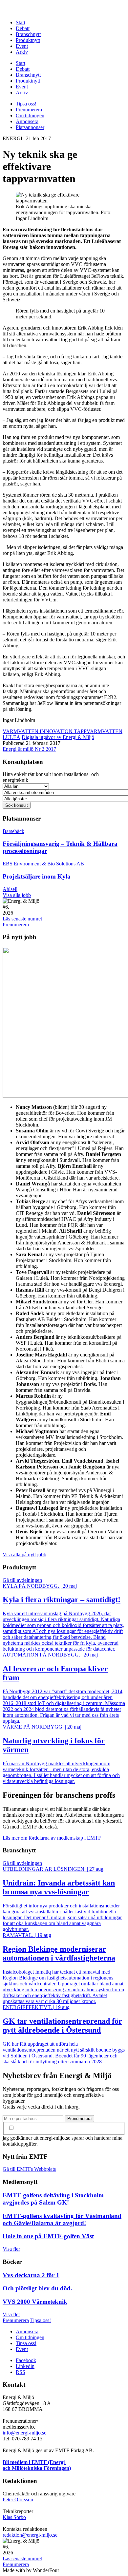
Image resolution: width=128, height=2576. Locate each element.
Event (22, 46)
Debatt (23, 28)
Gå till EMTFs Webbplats (29, 2169)
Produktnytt (28, 40)
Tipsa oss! (26, 104)
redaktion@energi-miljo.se (30, 2535)
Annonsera (27, 121)
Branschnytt (28, 34)
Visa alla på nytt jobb (24, 1554)
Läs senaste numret (22, 919)
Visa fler (11, 2249)
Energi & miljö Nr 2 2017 (29, 749)
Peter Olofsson (18, 2500)
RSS (21, 2372)
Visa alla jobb (17, 895)
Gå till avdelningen (22, 1580)
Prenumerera (29, 110)
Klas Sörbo (14, 2517)
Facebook (26, 2360)
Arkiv (22, 52)
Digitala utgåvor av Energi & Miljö (58, 737)
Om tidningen (30, 115)
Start (21, 22)
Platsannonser (30, 127)
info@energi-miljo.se (24, 2433)
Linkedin (25, 2366)
